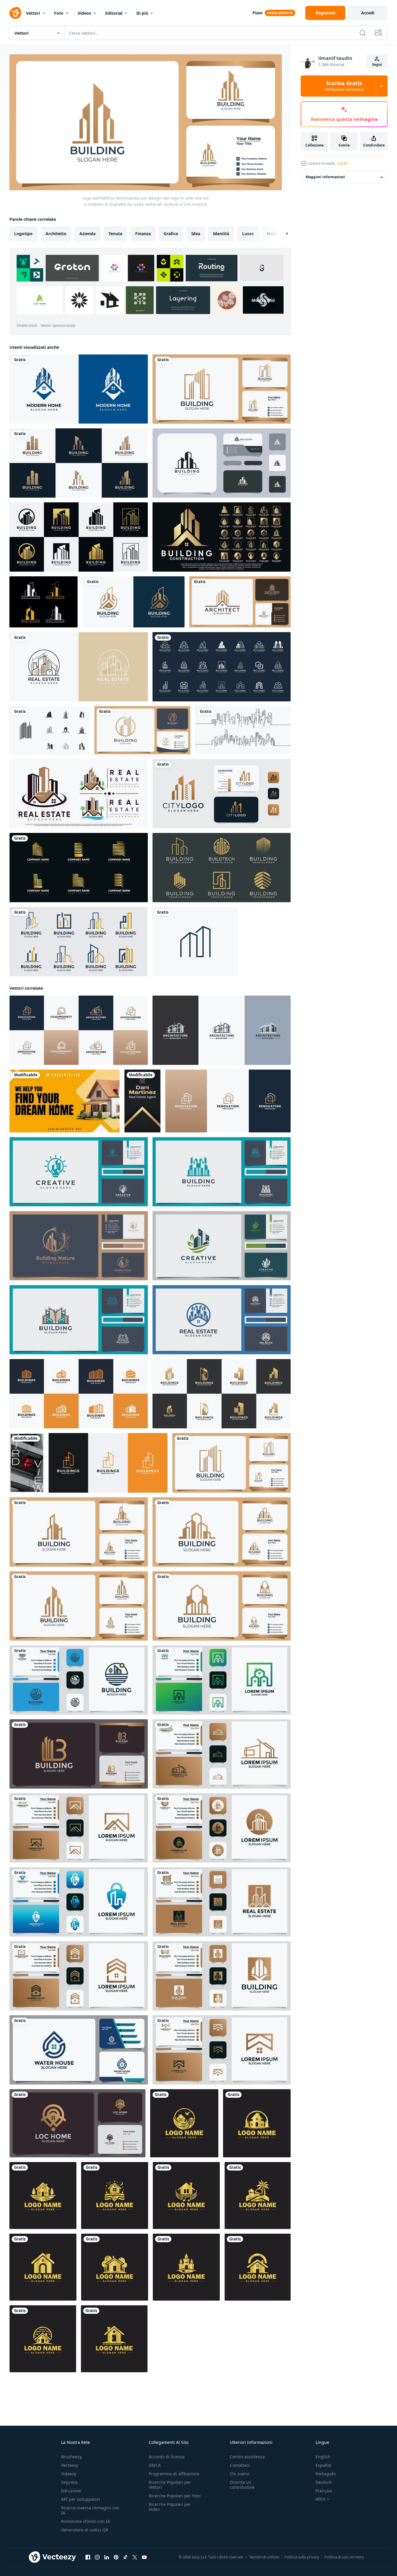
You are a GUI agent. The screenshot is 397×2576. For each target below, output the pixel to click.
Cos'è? (342, 163)
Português (326, 2474)
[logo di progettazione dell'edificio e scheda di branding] (222, 1754)
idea (196, 234)
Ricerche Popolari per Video (170, 2507)
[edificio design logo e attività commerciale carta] (222, 1680)
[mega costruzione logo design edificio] (108, 1463)
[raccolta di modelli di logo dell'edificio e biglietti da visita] (240, 602)
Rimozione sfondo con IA (86, 2521)
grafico (171, 234)
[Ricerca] (363, 33)
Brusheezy (71, 2457)
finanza (143, 234)
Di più (142, 13)
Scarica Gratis (344, 86)
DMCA (155, 2465)
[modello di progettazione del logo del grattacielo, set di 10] (50, 730)
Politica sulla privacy (302, 2557)
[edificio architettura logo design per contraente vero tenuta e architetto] (222, 1030)
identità (221, 234)
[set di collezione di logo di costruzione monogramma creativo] (222, 667)
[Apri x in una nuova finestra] (135, 2557)
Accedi (368, 13)
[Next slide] (282, 234)
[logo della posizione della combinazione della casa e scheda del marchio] (77, 2123)
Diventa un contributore (242, 2485)
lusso (248, 234)
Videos (84, 13)
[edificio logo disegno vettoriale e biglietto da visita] (222, 463)
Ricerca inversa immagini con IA (90, 2510)
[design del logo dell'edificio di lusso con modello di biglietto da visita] (222, 794)
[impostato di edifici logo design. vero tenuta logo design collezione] (79, 1394)
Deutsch (324, 2482)
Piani (257, 13)
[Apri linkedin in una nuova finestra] (107, 2557)
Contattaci (240, 2465)
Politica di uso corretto (344, 2557)
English (323, 2457)
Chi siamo (239, 2474)
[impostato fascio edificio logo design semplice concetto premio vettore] (222, 537)
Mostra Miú (263, 300)
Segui (377, 64)
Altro (320, 2499)
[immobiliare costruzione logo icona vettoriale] (195, 942)
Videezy (69, 2474)
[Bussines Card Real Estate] (142, 1101)
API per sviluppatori (81, 2499)
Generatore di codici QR (85, 2530)
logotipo (23, 234)
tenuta (115, 234)
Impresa (69, 2482)
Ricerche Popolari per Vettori (170, 2485)
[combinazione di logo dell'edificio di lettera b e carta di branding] (79, 1754)
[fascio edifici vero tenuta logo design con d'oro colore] (222, 1394)
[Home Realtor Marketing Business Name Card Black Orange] (65, 1101)
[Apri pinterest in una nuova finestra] (116, 2557)
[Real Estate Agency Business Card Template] (27, 1463)
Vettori (33, 13)
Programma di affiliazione (174, 2474)
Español (323, 2465)
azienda (87, 234)
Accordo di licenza (167, 2457)
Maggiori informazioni (325, 177)
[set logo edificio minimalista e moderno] (133, 602)
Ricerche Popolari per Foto (175, 2496)
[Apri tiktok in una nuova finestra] (125, 2557)
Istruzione (71, 2491)
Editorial (114, 13)
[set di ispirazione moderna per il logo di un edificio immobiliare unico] (79, 463)
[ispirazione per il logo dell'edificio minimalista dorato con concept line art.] (79, 868)
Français (324, 2491)
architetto (56, 234)
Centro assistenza (247, 2457)
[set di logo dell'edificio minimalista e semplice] (78, 942)
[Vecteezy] (15, 13)
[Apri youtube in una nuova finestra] (144, 2557)
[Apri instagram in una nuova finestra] (97, 2557)
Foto (59, 13)
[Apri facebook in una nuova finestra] (88, 2557)
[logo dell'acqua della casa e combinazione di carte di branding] (79, 2050)
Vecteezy (70, 2465)
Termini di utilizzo (264, 2557)
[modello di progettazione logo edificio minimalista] (79, 1680)
